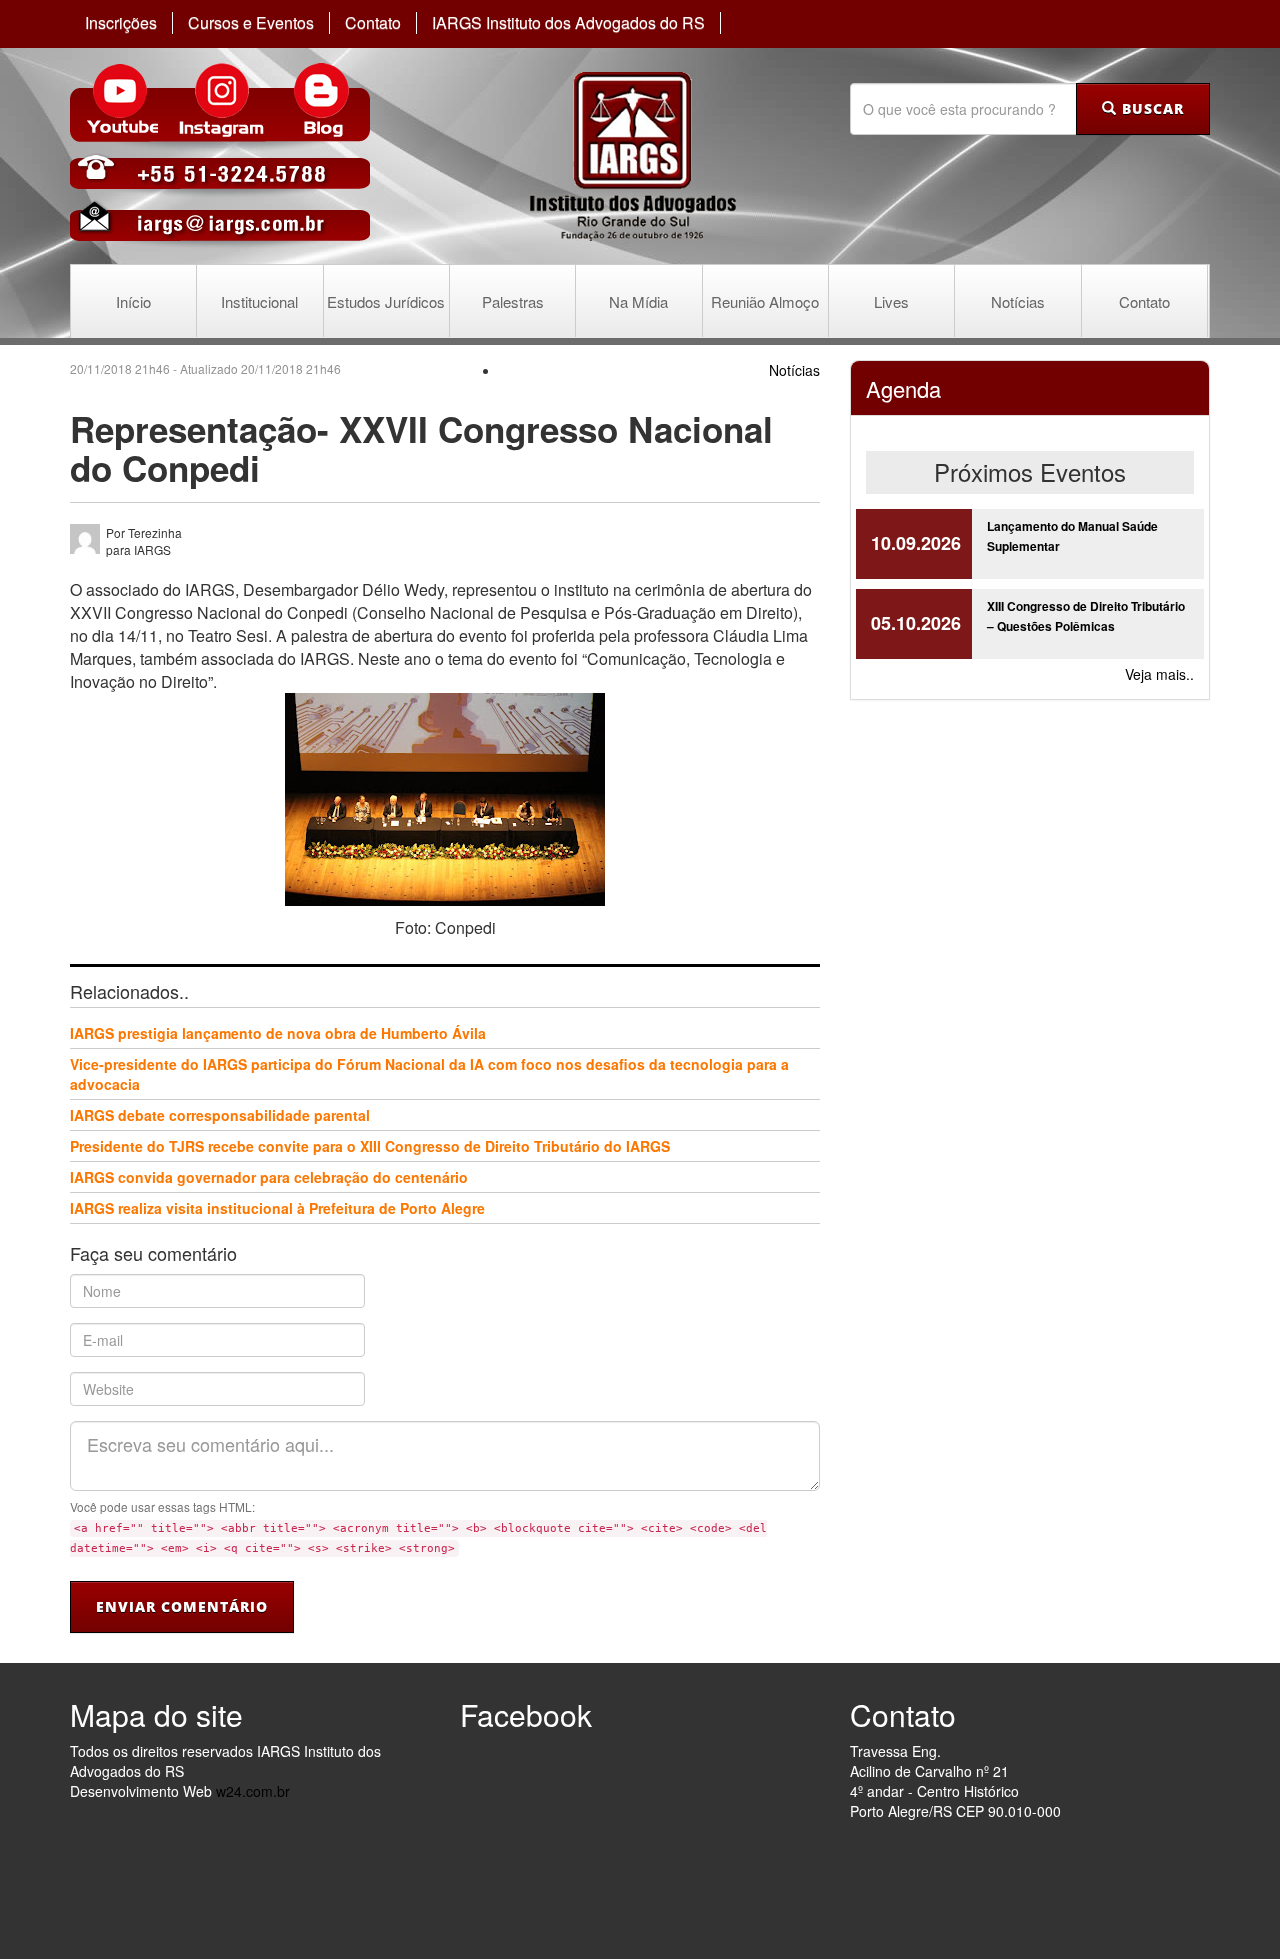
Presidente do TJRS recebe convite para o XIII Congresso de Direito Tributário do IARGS (370, 1146)
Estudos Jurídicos (386, 301)
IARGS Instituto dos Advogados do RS (568, 23)
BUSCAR (1150, 108)
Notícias (1018, 301)
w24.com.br (253, 1791)
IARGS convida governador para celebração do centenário (269, 1177)
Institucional (259, 301)
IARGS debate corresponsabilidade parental (220, 1115)
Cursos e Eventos (251, 23)
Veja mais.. (1159, 674)
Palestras (513, 301)
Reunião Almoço (765, 301)
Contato (373, 23)
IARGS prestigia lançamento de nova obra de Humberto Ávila (278, 1033)
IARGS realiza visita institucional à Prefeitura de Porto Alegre (277, 1208)
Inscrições (121, 23)
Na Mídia (638, 301)
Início (133, 301)
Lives (891, 301)
